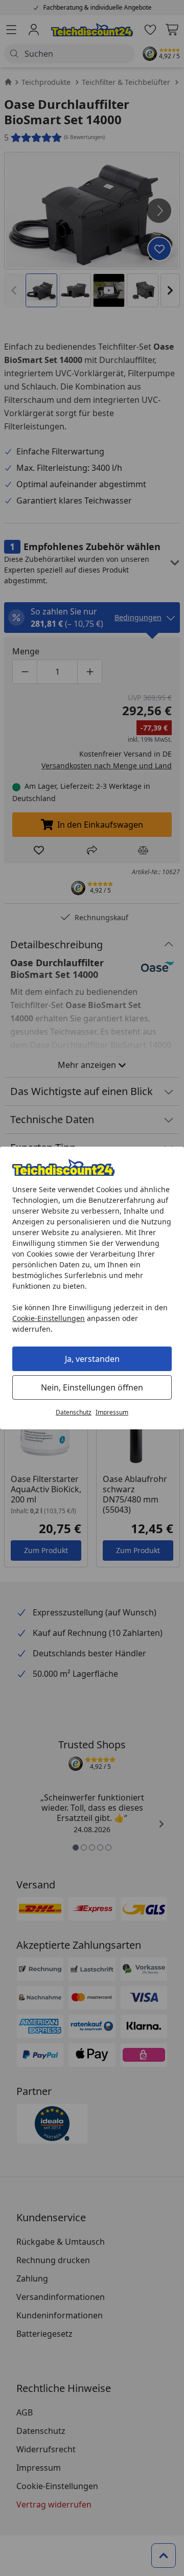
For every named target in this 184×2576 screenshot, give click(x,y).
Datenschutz (74, 1412)
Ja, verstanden (92, 1359)
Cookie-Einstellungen (49, 1318)
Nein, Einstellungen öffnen (92, 1387)
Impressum (112, 1412)
